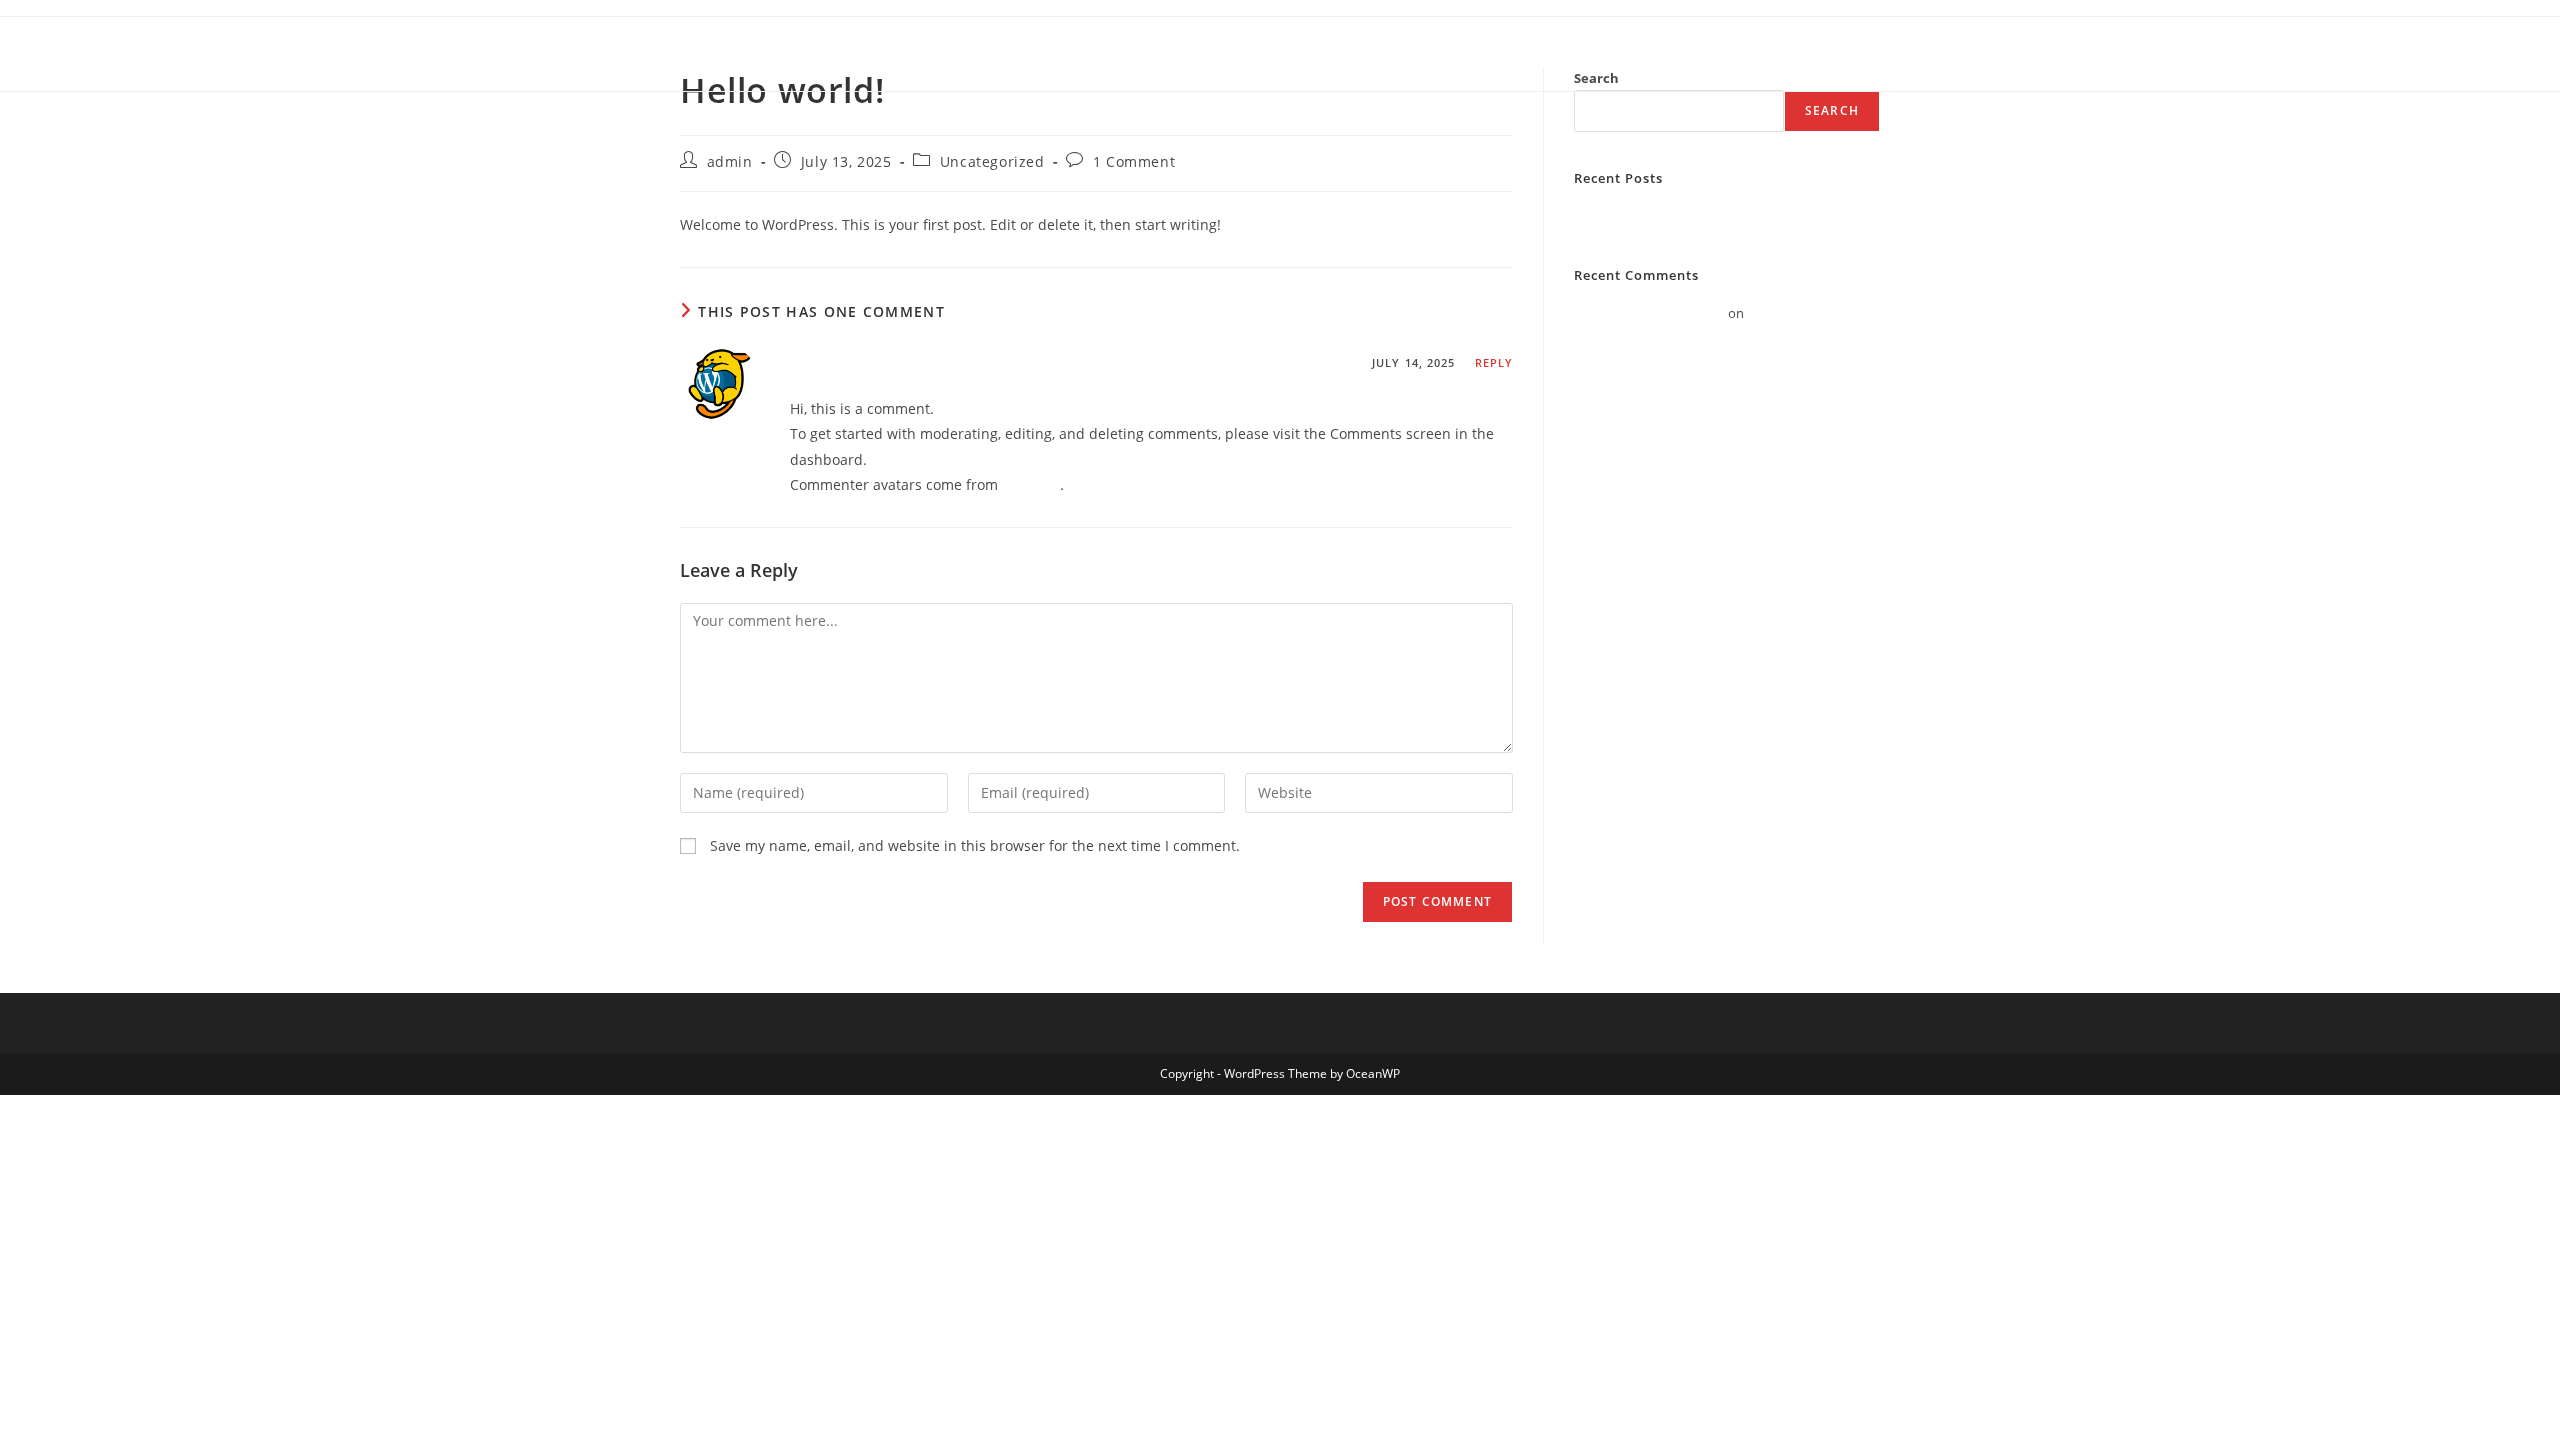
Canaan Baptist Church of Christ (857, 53)
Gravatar (1031, 484)
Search (1832, 110)
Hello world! (1609, 216)
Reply (1494, 362)
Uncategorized (992, 161)
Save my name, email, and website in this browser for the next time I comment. (975, 845)
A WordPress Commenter (899, 365)
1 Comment (1134, 161)
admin (730, 161)
